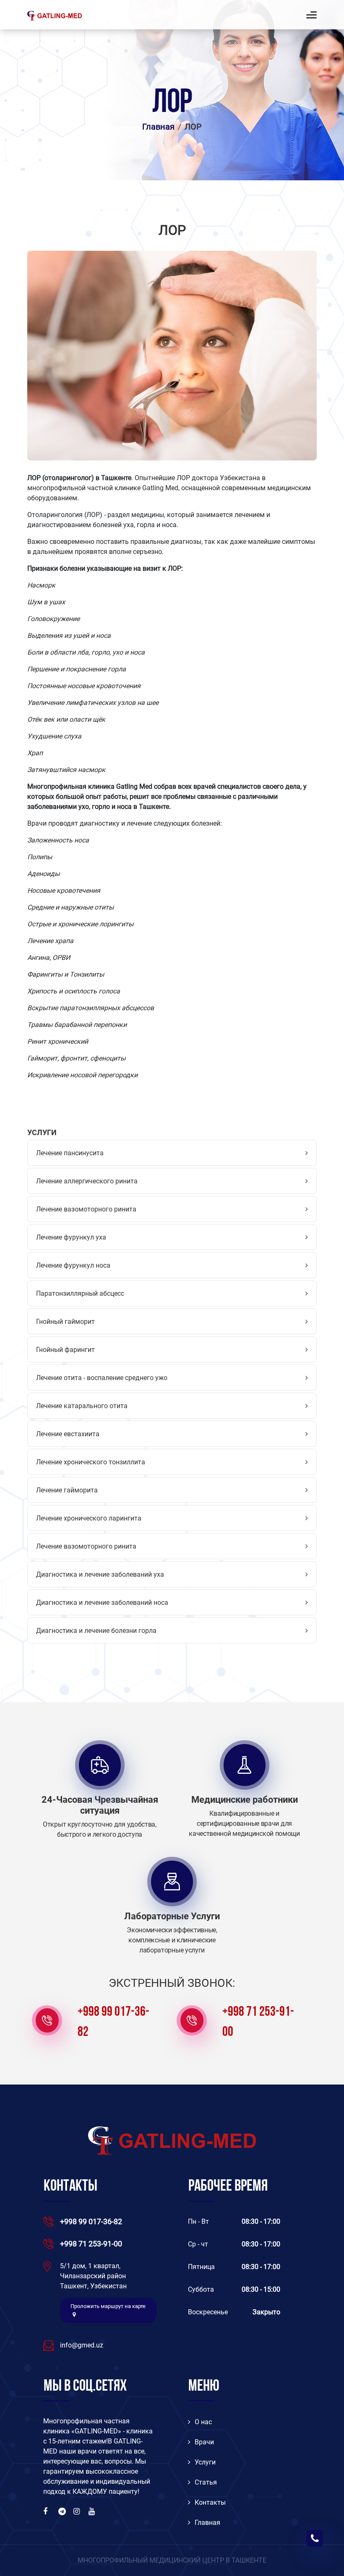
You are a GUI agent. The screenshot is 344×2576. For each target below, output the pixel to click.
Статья (206, 2482)
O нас (203, 2422)
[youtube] (93, 2511)
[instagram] (78, 2511)
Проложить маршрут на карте (108, 2306)
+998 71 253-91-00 (258, 2022)
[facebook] (47, 2511)
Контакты (210, 2502)
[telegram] (63, 2511)
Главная (158, 127)
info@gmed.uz (82, 2345)
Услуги (205, 2462)
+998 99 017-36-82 (113, 2022)
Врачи (204, 2442)
